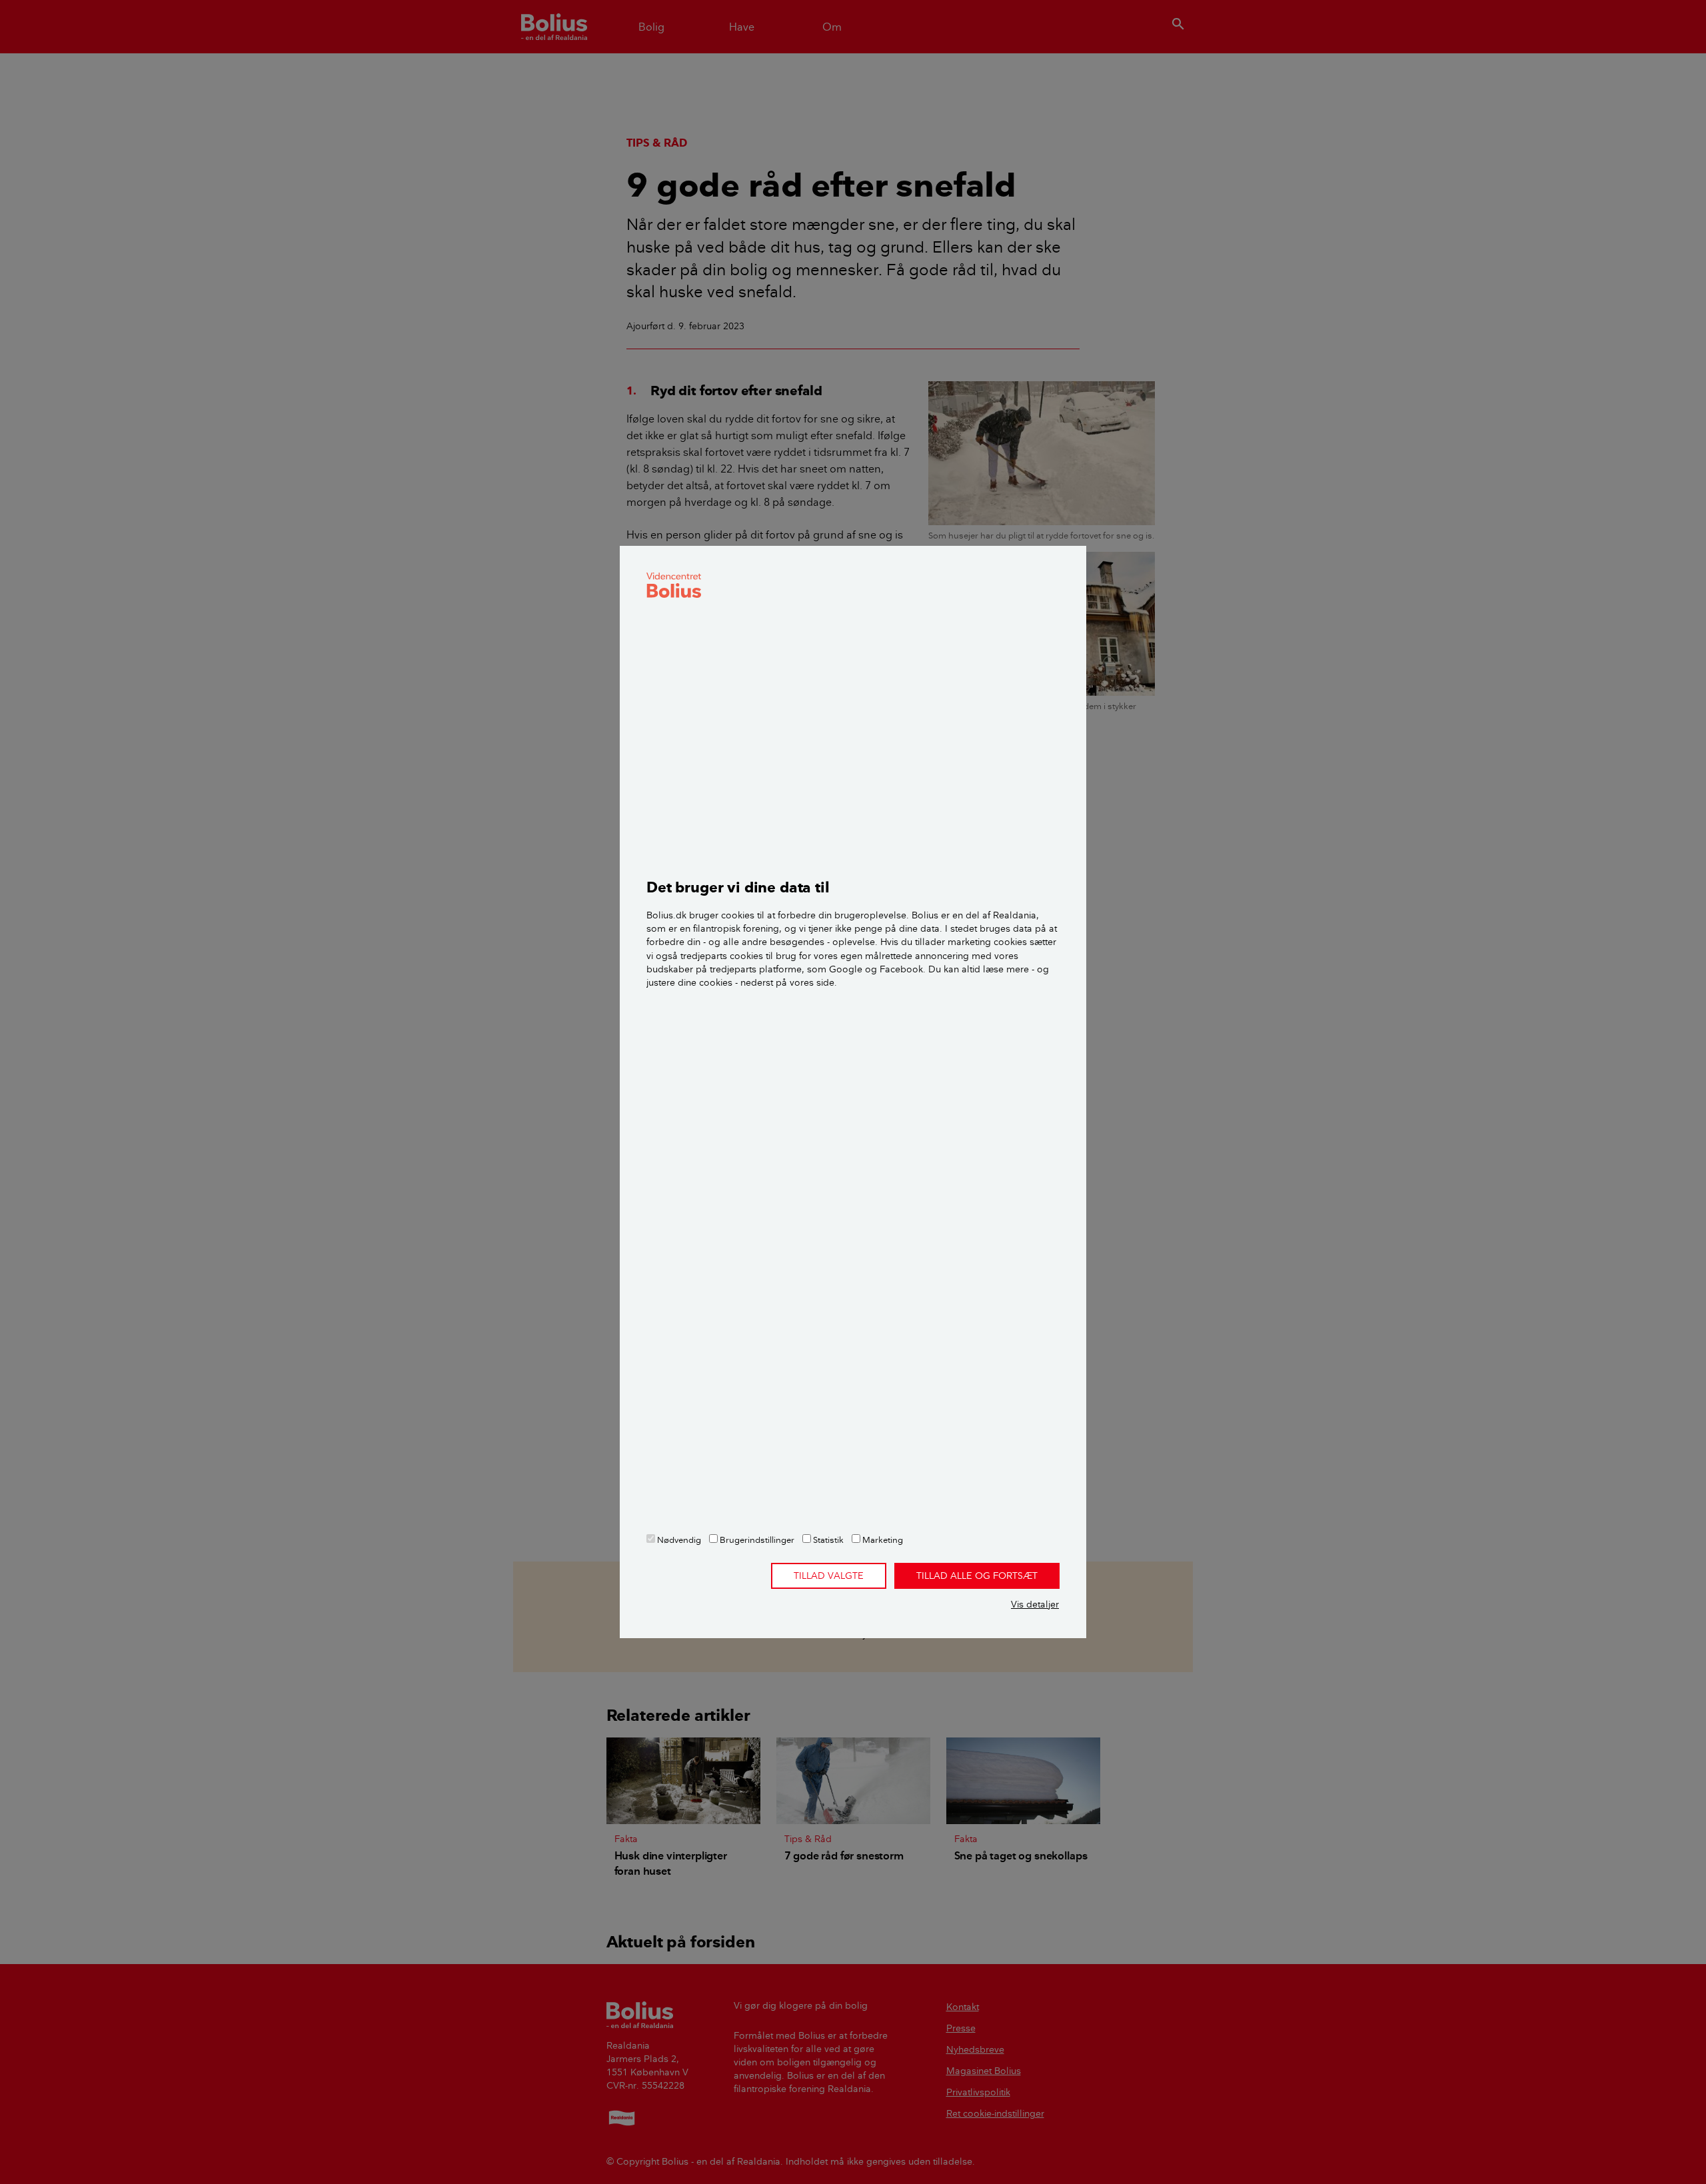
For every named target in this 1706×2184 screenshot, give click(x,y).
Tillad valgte (829, 1576)
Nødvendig (678, 1540)
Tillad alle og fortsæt (977, 1576)
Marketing (882, 1540)
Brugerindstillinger (756, 1540)
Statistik (827, 1540)
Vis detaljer (1035, 1604)
